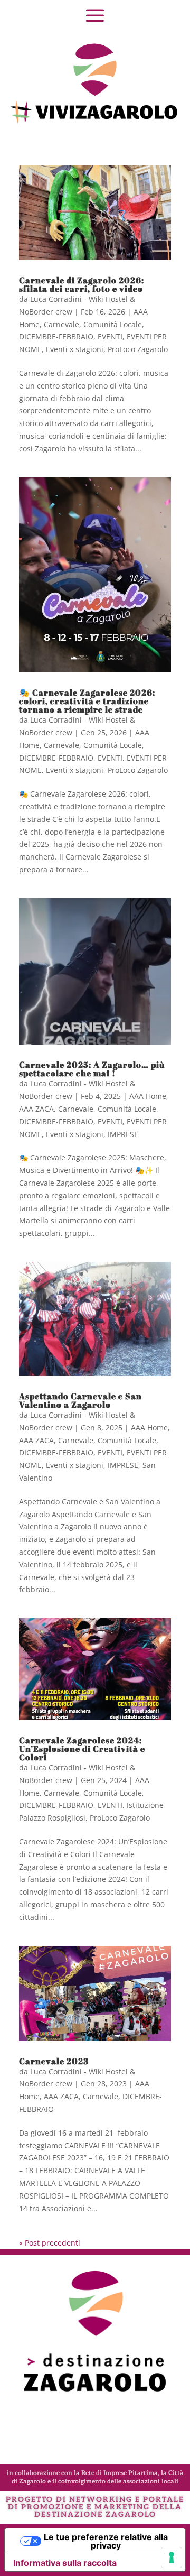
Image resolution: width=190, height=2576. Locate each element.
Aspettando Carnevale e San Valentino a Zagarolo (80, 1400)
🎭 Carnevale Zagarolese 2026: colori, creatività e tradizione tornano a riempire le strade (87, 701)
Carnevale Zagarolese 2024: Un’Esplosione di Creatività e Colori (82, 1749)
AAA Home (148, 1096)
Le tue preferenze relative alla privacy (106, 2541)
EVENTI (110, 336)
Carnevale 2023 (54, 2061)
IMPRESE (123, 1134)
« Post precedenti (50, 2243)
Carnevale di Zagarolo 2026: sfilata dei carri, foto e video (82, 284)
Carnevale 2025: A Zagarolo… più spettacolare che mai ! (92, 1069)
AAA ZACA (36, 1109)
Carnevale (61, 324)
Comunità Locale (113, 324)
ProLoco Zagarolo (138, 349)
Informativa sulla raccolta (65, 2563)
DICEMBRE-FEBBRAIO (56, 336)
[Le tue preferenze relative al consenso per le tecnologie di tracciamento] (172, 2557)
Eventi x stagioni (75, 349)
